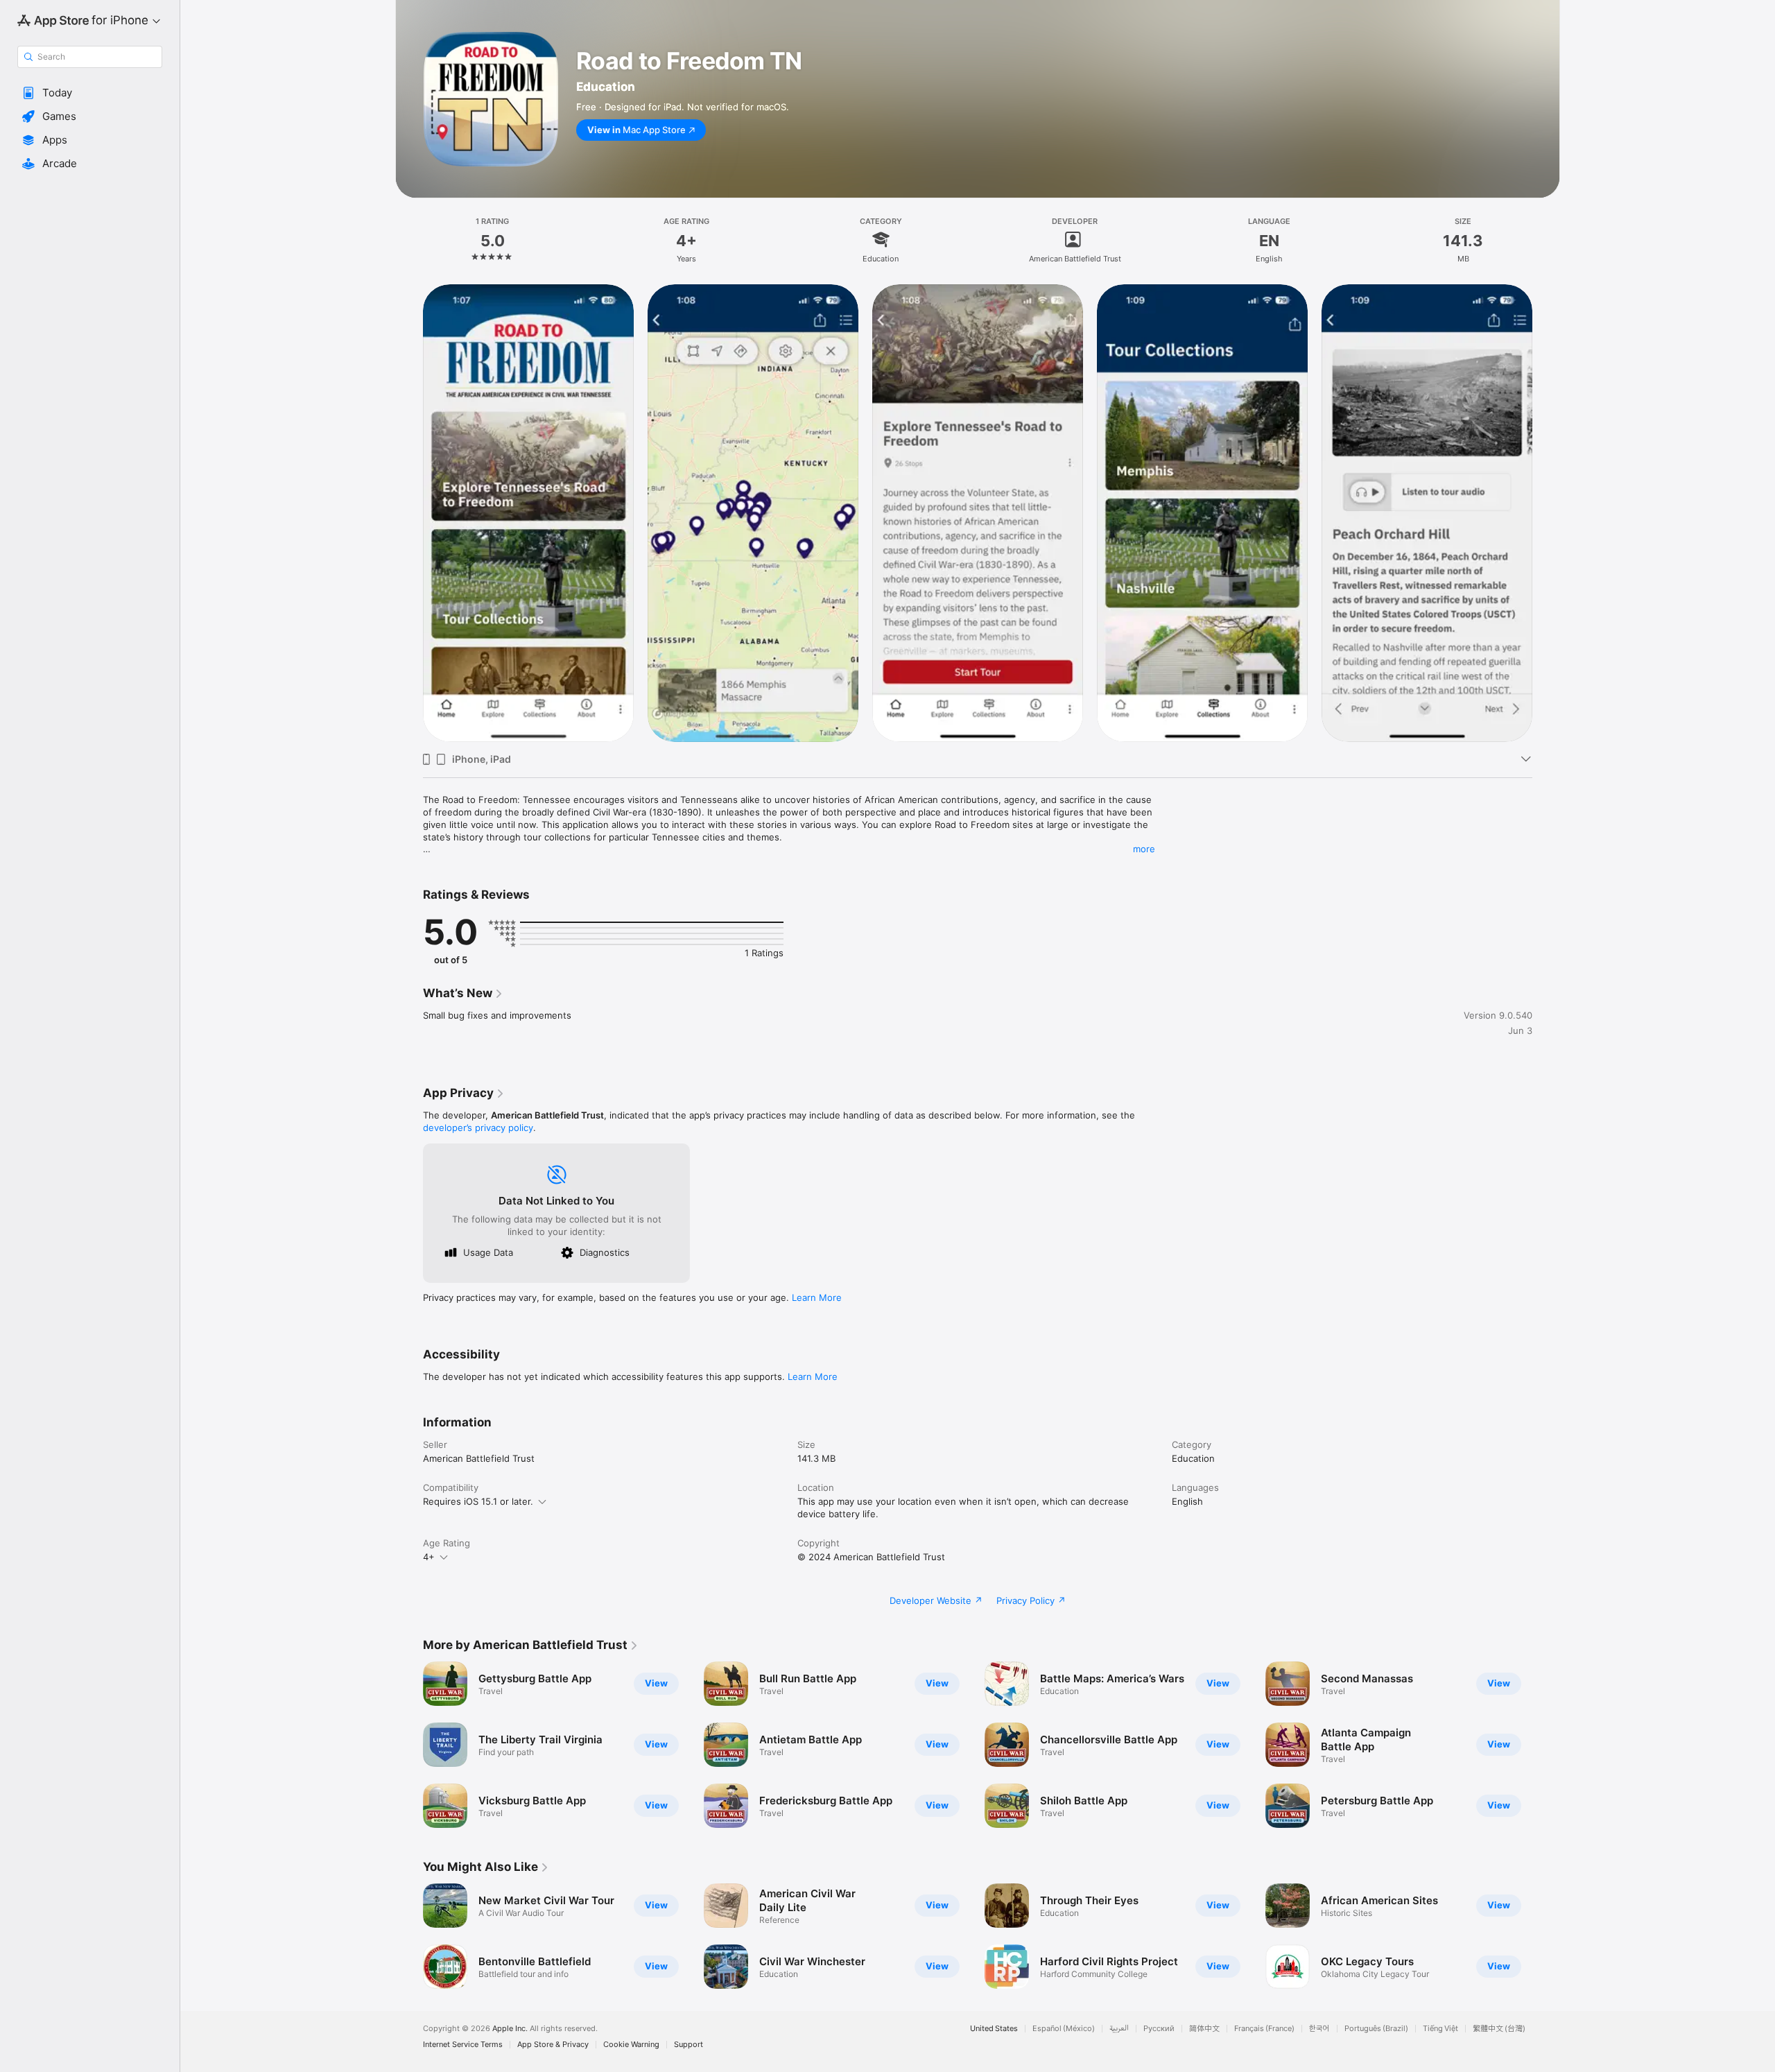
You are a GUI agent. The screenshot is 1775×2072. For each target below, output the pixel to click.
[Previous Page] (409, 512)
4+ (429, 1557)
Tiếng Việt (1440, 2029)
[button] (90, 93)
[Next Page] (1546, 512)
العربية (1119, 2029)
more (1144, 849)
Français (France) (1264, 2029)
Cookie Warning (631, 2045)
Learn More (817, 1297)
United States (994, 2029)
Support (689, 2045)
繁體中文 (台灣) (1499, 2029)
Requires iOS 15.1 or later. (478, 1501)
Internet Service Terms (463, 2045)
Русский (1159, 2029)
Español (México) (1064, 2029)
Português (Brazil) (1376, 2029)
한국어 (1319, 2029)
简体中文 (1204, 2029)
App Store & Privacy (553, 2045)
